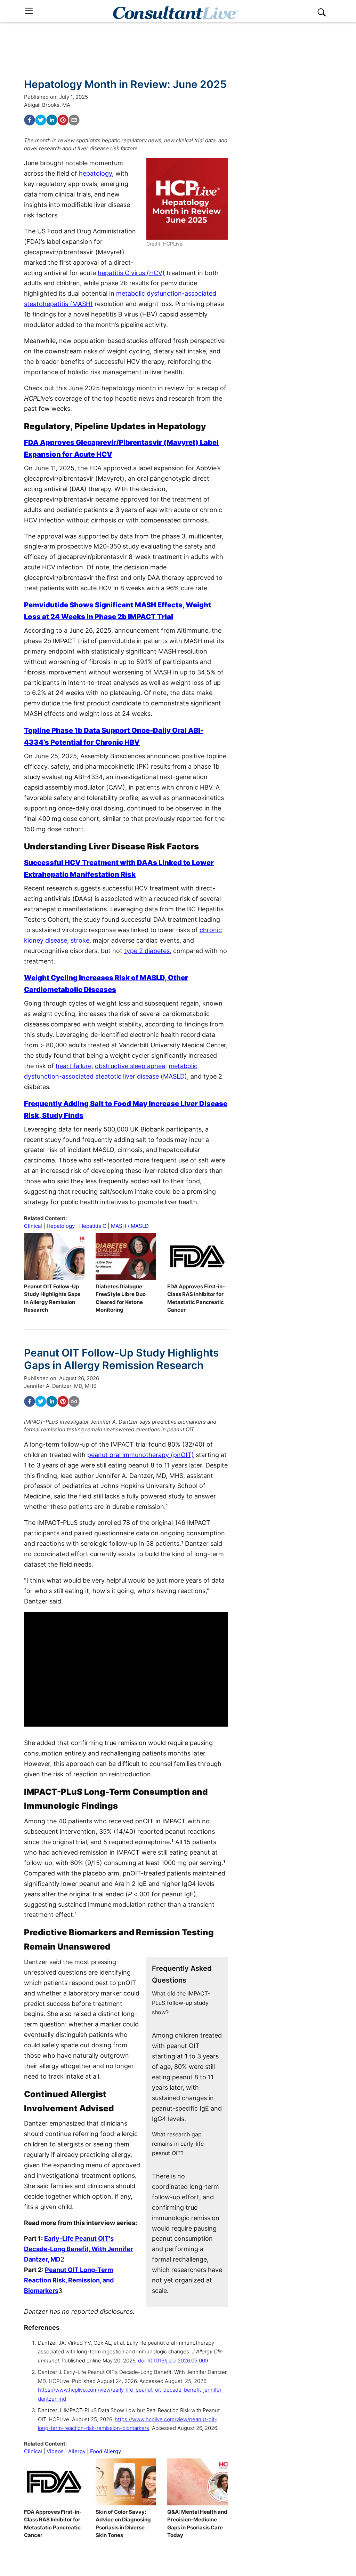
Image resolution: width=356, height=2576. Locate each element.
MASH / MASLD (130, 1226)
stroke (80, 940)
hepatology (95, 173)
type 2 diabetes (147, 951)
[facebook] (30, 120)
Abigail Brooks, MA (47, 105)
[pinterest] (63, 120)
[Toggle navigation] (29, 11)
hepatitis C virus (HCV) (131, 273)
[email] (74, 120)
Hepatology (61, 1226)
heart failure (74, 1066)
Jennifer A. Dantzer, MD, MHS (60, 1386)
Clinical (33, 1226)
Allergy (77, 2451)
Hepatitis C (93, 1226)
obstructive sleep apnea (130, 1066)
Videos (55, 2451)
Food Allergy (106, 2451)
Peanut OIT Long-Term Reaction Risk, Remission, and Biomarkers (69, 2280)
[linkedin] (52, 120)
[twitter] (41, 120)
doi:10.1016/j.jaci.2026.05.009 (173, 2361)
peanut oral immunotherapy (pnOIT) (141, 1455)
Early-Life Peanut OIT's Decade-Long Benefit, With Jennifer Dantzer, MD (78, 2249)
